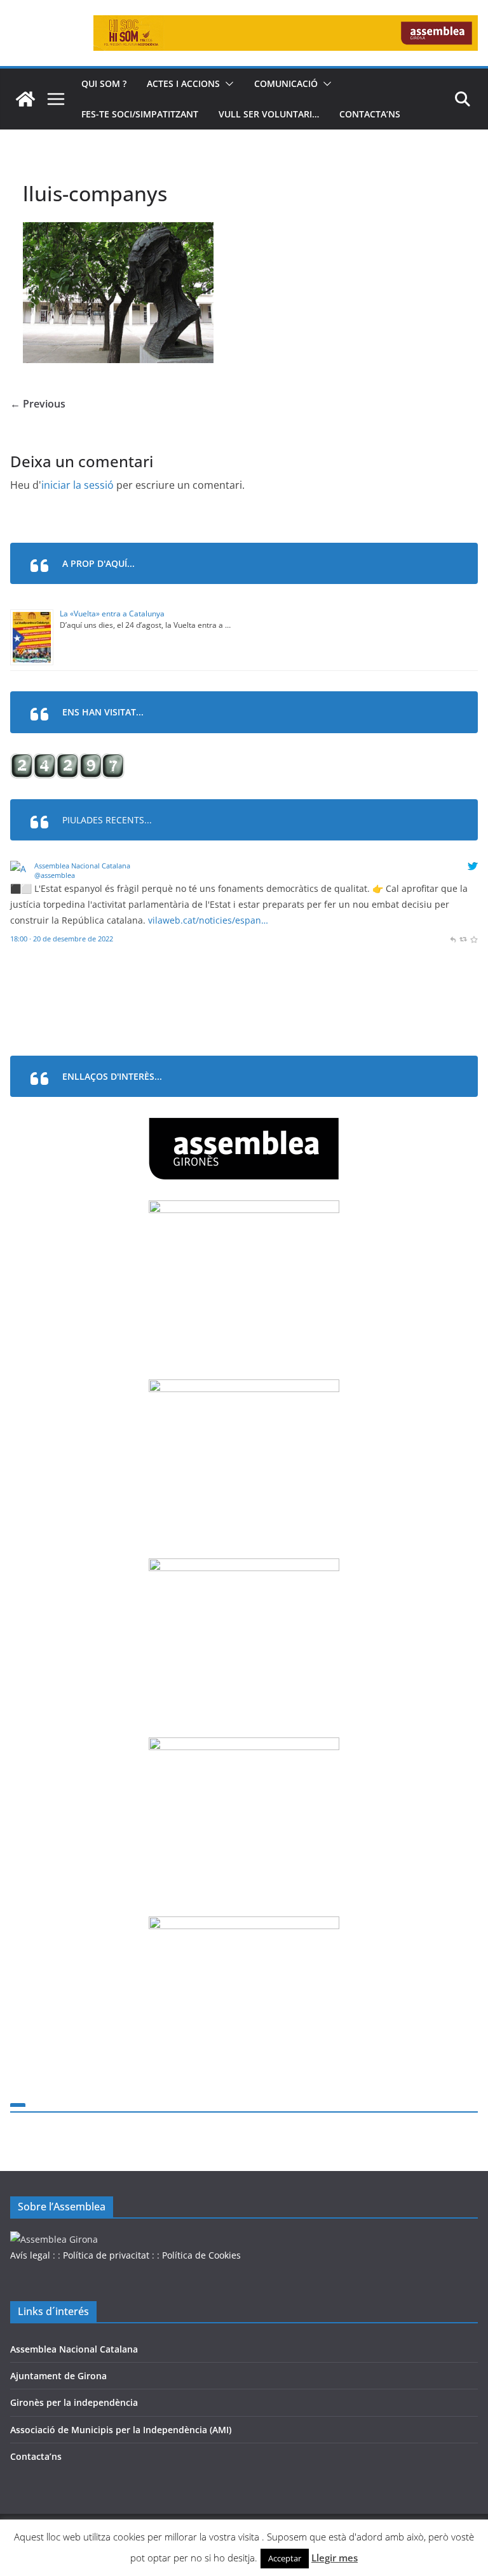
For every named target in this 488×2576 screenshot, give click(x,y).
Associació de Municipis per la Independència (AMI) (121, 2430)
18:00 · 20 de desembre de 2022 (62, 939)
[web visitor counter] (67, 761)
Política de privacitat (106, 2255)
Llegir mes (335, 2558)
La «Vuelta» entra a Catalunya (112, 614)
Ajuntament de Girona (58, 2376)
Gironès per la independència (74, 2402)
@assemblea (55, 875)
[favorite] (474, 939)
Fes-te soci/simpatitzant (140, 114)
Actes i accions (183, 83)
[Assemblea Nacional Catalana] (20, 869)
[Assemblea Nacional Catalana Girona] (25, 99)
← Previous (38, 404)
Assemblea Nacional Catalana (82, 866)
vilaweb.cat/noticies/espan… (208, 920)
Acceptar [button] (285, 2558)
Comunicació (286, 83)
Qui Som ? (104, 83)
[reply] (453, 939)
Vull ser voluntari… (269, 114)
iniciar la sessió (78, 485)
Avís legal (30, 2255)
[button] (227, 84)
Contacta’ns (370, 114)
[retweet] (463, 939)
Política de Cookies (201, 2255)
